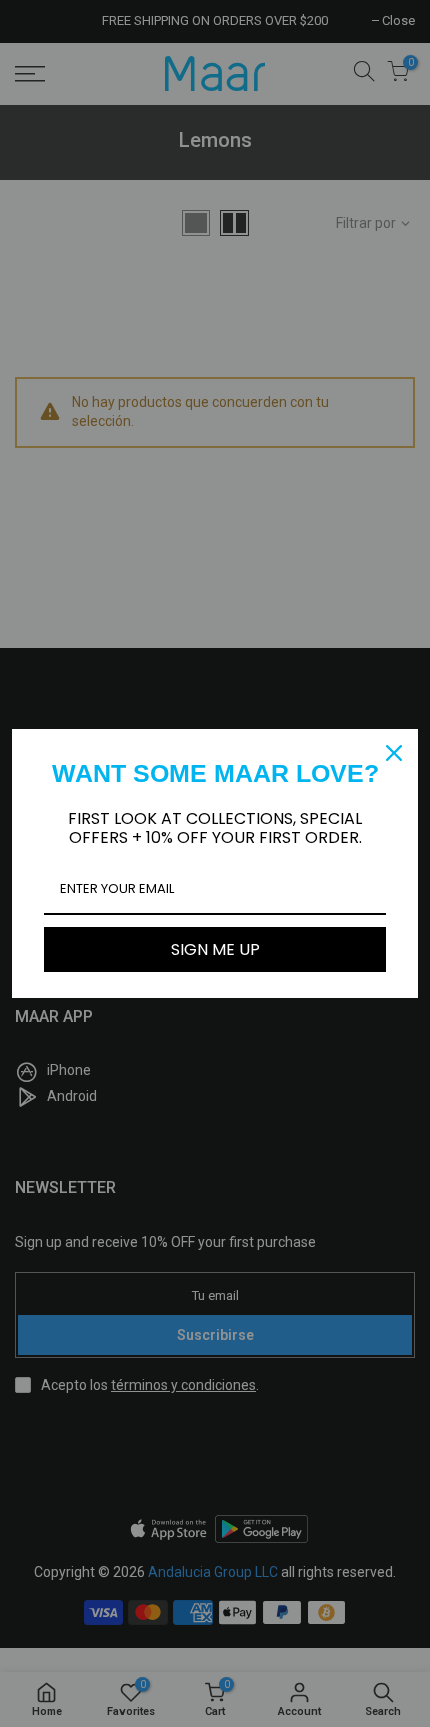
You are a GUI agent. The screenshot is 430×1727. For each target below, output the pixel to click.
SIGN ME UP (215, 949)
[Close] (394, 753)
